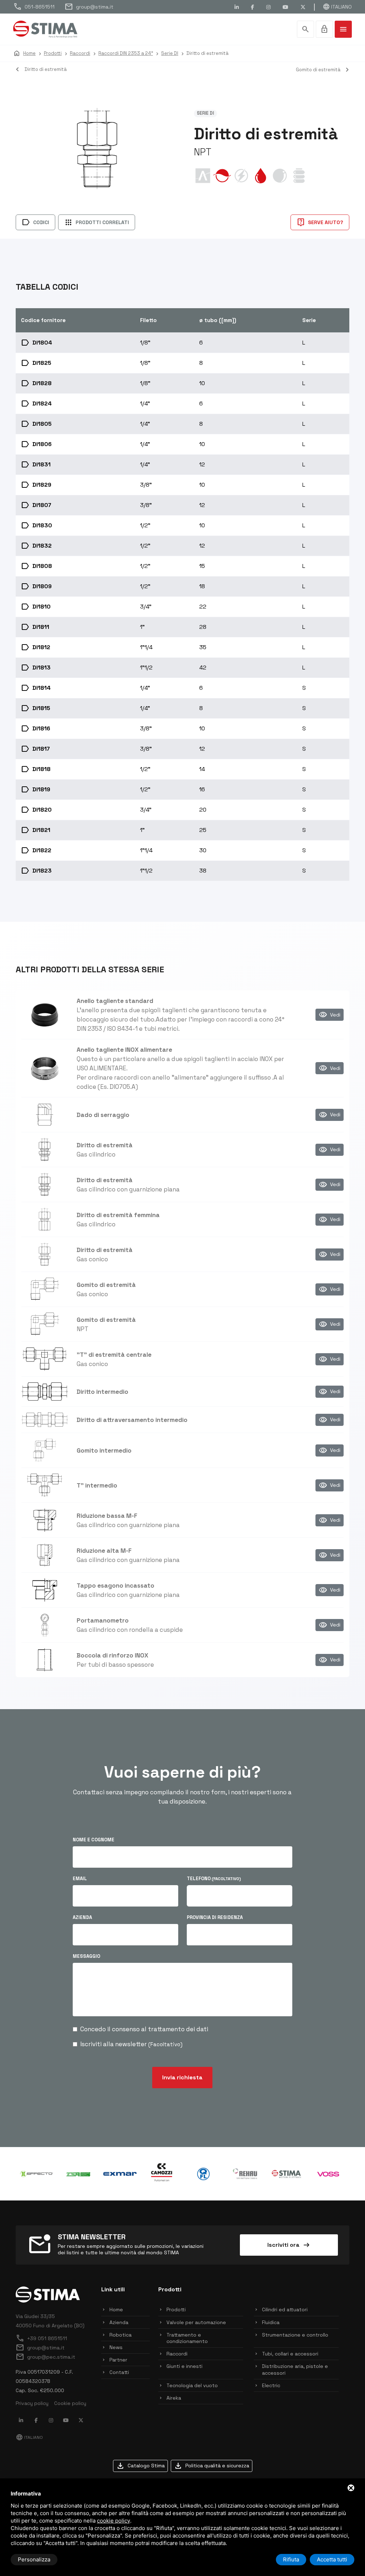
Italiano (337, 7)
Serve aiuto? (320, 222)
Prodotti (176, 2309)
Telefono (214, 1879)
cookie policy (114, 2521)
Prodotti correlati (97, 222)
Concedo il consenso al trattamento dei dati (144, 2029)
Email (80, 1879)
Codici (35, 222)
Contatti (119, 2372)
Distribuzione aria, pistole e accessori (295, 2369)
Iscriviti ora (289, 2245)
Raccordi (177, 2354)
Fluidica (271, 2322)
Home (116, 2309)
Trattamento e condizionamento (187, 2338)
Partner (118, 2360)
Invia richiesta (182, 2077)
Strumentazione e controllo (295, 2335)
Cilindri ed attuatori (285, 2309)
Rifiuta (291, 2559)
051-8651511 (34, 7)
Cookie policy (70, 2403)
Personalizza (34, 2559)
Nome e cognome (94, 1840)
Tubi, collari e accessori (290, 2354)
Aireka (174, 2398)
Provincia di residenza (215, 1917)
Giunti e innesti (184, 2366)
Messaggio (86, 1956)
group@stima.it (89, 7)
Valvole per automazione (196, 2322)
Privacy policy (32, 2403)
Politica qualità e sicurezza (212, 2466)
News (116, 2347)
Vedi (330, 1015)
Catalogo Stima (140, 2466)
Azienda (82, 1917)
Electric (271, 2385)
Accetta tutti (332, 2559)
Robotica (120, 2335)
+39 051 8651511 (41, 2338)
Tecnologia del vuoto (192, 2385)
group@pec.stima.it (45, 2357)
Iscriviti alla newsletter (131, 2044)
